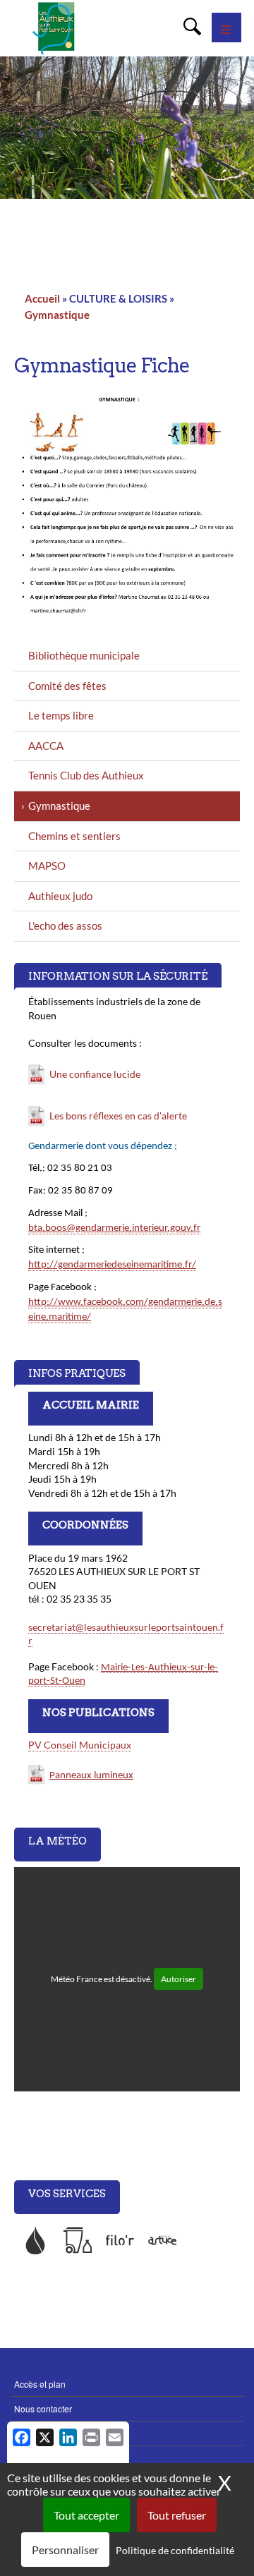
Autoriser (179, 1979)
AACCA (46, 746)
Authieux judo (60, 896)
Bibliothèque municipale (84, 655)
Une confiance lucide (95, 1074)
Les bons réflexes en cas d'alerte (118, 1116)
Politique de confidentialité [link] (175, 2550)
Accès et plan (40, 2384)
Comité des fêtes (67, 686)
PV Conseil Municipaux (80, 1745)
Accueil (42, 298)
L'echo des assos (65, 925)
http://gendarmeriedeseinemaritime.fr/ (112, 1265)
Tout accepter (86, 2515)
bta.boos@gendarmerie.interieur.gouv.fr (114, 1228)
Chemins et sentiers (74, 836)
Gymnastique (57, 315)
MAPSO (47, 865)
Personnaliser (65, 2550)
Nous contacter (43, 2408)
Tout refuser (177, 2515)
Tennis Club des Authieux (86, 775)
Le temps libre (61, 715)
